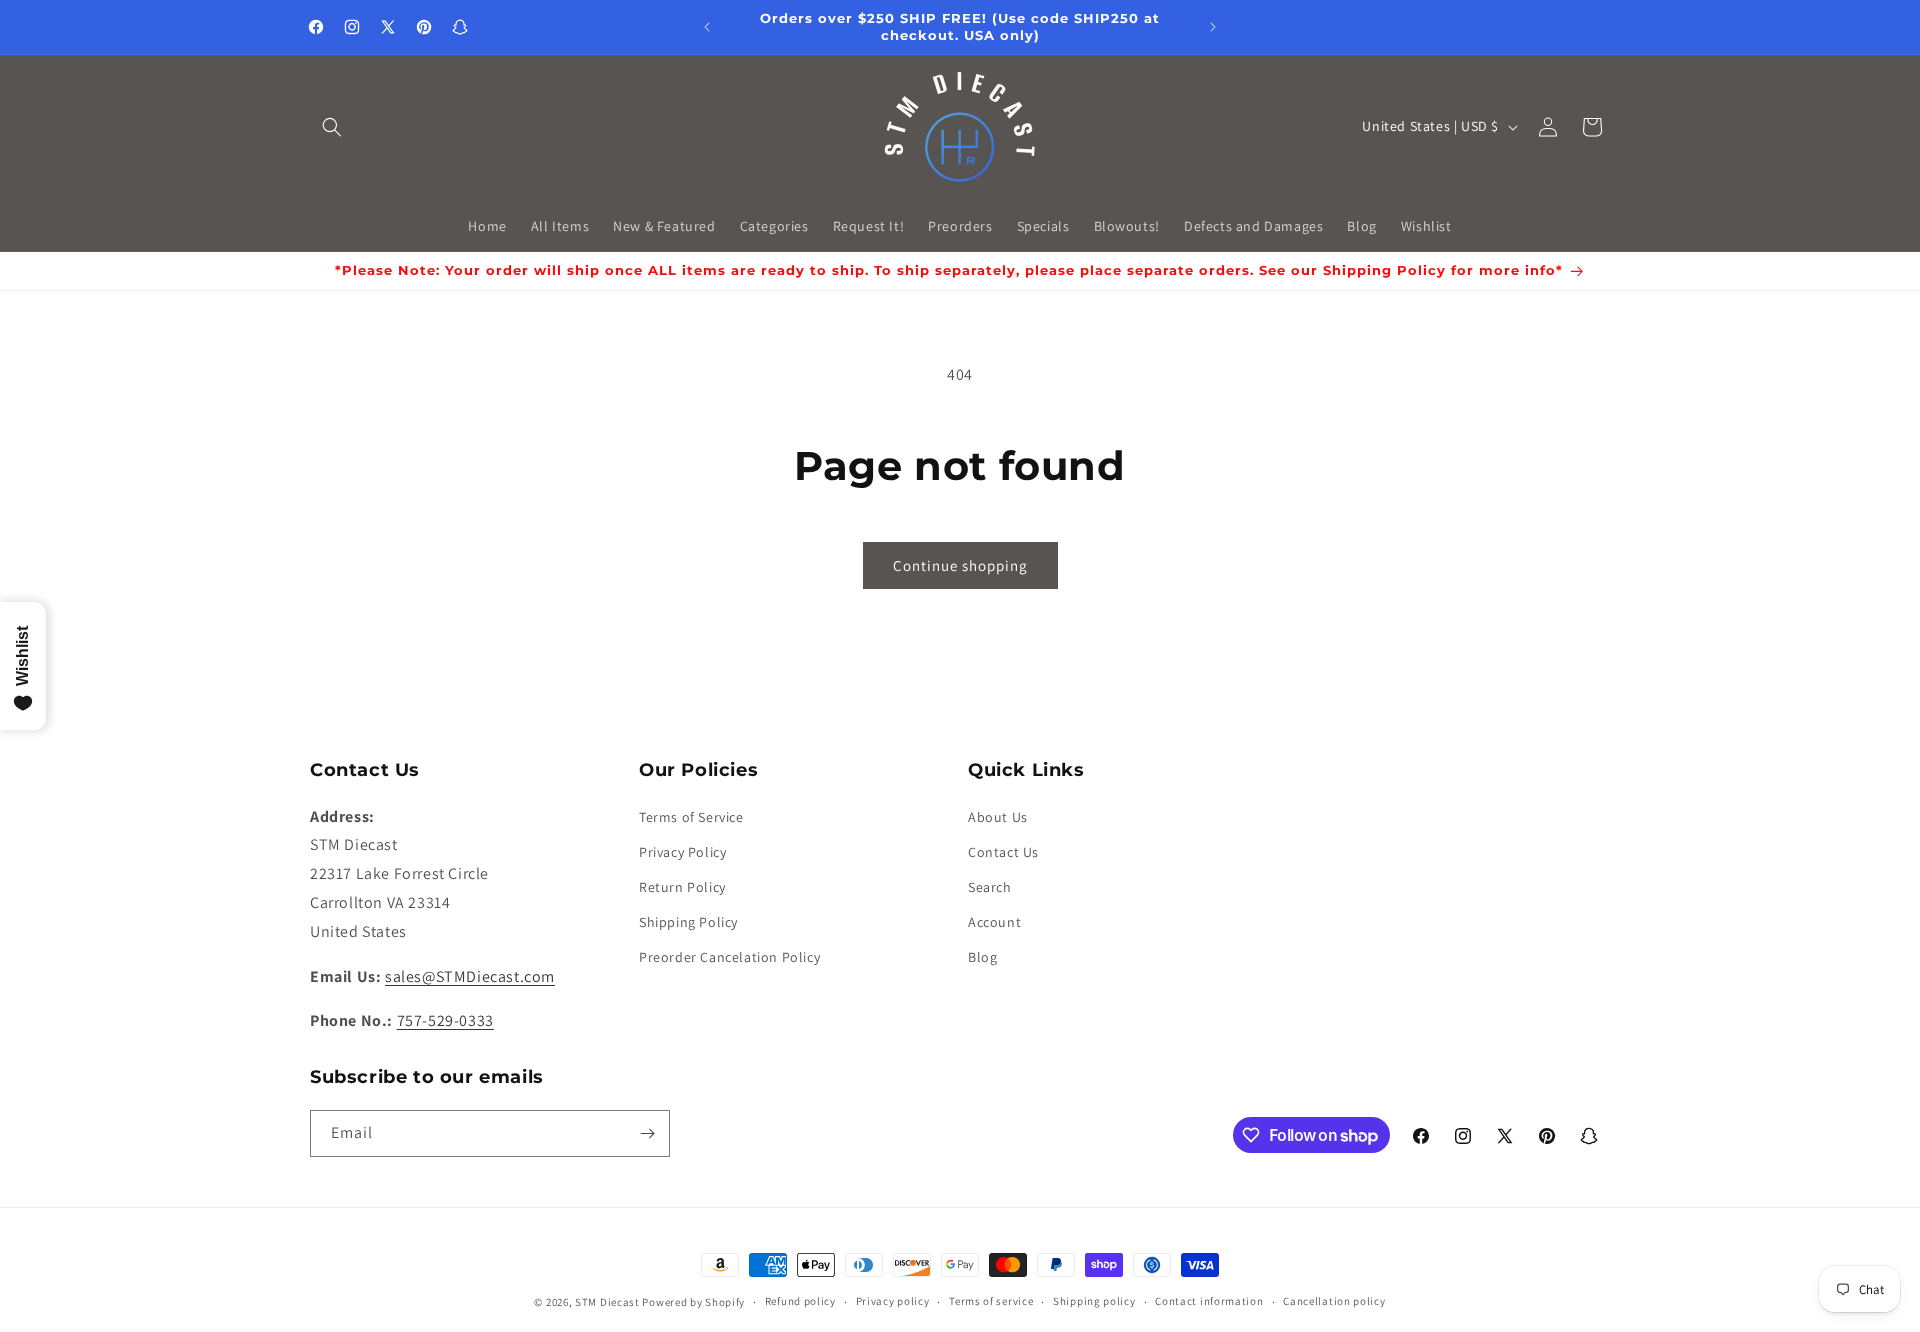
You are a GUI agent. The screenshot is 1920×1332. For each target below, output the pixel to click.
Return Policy (682, 887)
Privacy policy (893, 1301)
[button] (332, 127)
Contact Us (1003, 852)
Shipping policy (1094, 1301)
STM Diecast (607, 1302)
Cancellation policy (1334, 1301)
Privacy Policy (682, 852)
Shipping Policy (688, 922)
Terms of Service (691, 817)
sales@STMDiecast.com (470, 976)
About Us (998, 817)
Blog (982, 957)
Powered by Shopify (693, 1302)
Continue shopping (960, 565)
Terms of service (991, 1301)
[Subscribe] (647, 1133)
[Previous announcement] (707, 27)
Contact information (1209, 1301)
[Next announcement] (1213, 27)
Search (990, 887)
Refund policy (800, 1301)
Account (994, 922)
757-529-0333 (445, 1020)
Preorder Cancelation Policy (729, 957)
